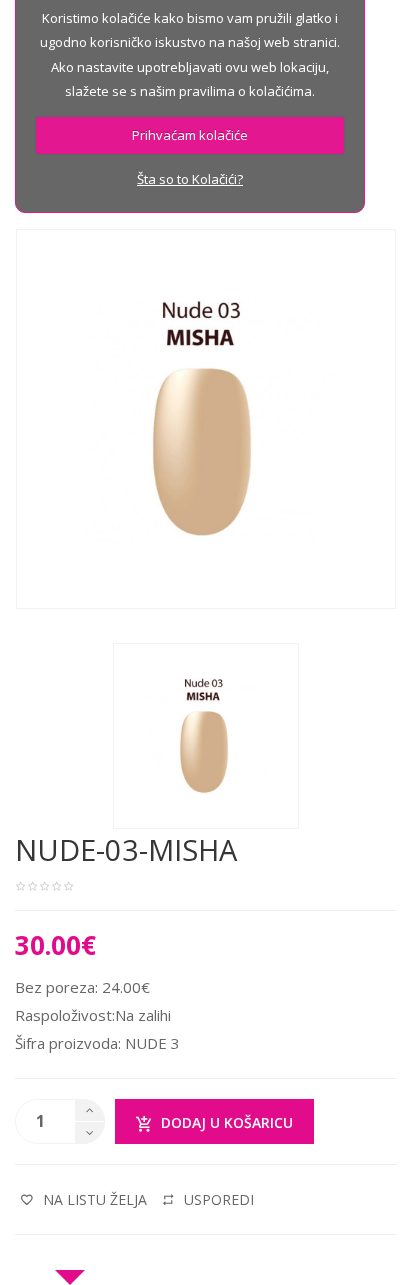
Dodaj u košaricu (227, 1122)
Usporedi (219, 1199)
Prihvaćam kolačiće (190, 135)
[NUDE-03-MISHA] (206, 734)
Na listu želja (95, 1199)
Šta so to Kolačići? (190, 179)
